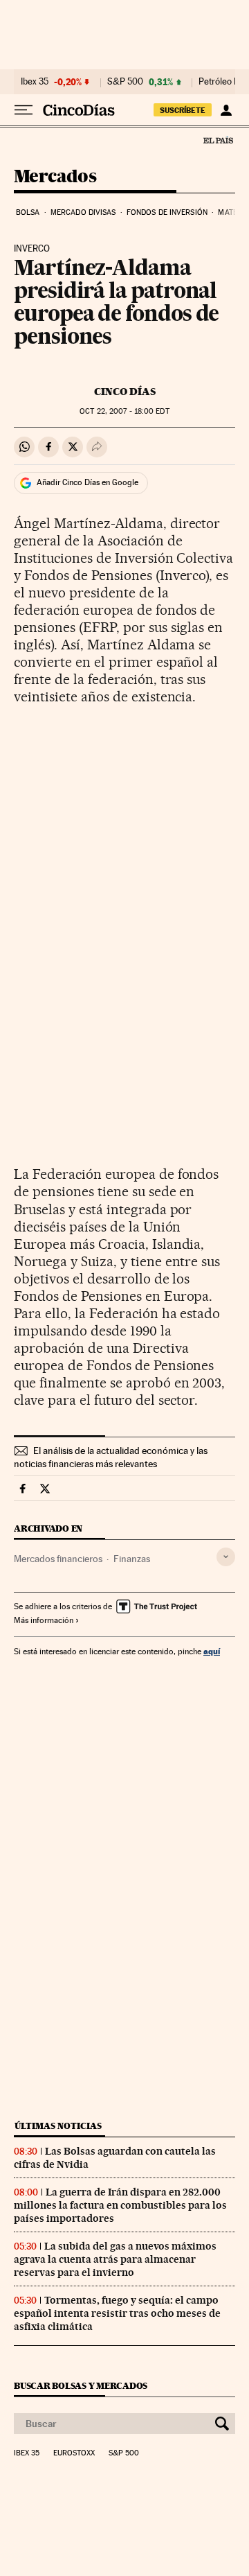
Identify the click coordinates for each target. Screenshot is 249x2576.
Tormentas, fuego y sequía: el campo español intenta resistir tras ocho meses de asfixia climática (117, 2313)
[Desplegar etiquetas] (226, 1557)
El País (218, 140)
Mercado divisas (83, 212)
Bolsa (28, 212)
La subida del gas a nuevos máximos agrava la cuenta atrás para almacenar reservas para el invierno (115, 2259)
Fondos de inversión (167, 212)
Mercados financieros (58, 1559)
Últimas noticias (58, 2126)
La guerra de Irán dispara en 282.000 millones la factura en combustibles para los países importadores (120, 2205)
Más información (44, 1620)
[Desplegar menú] (24, 110)
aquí (212, 1651)
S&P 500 (125, 82)
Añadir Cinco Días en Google (87, 482)
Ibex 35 (35, 82)
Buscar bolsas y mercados (81, 2386)
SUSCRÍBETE (183, 110)
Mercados (55, 177)
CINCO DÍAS (125, 392)
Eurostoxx (74, 2453)
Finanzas (132, 1559)
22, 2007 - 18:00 (124, 411)
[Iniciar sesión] (226, 110)
